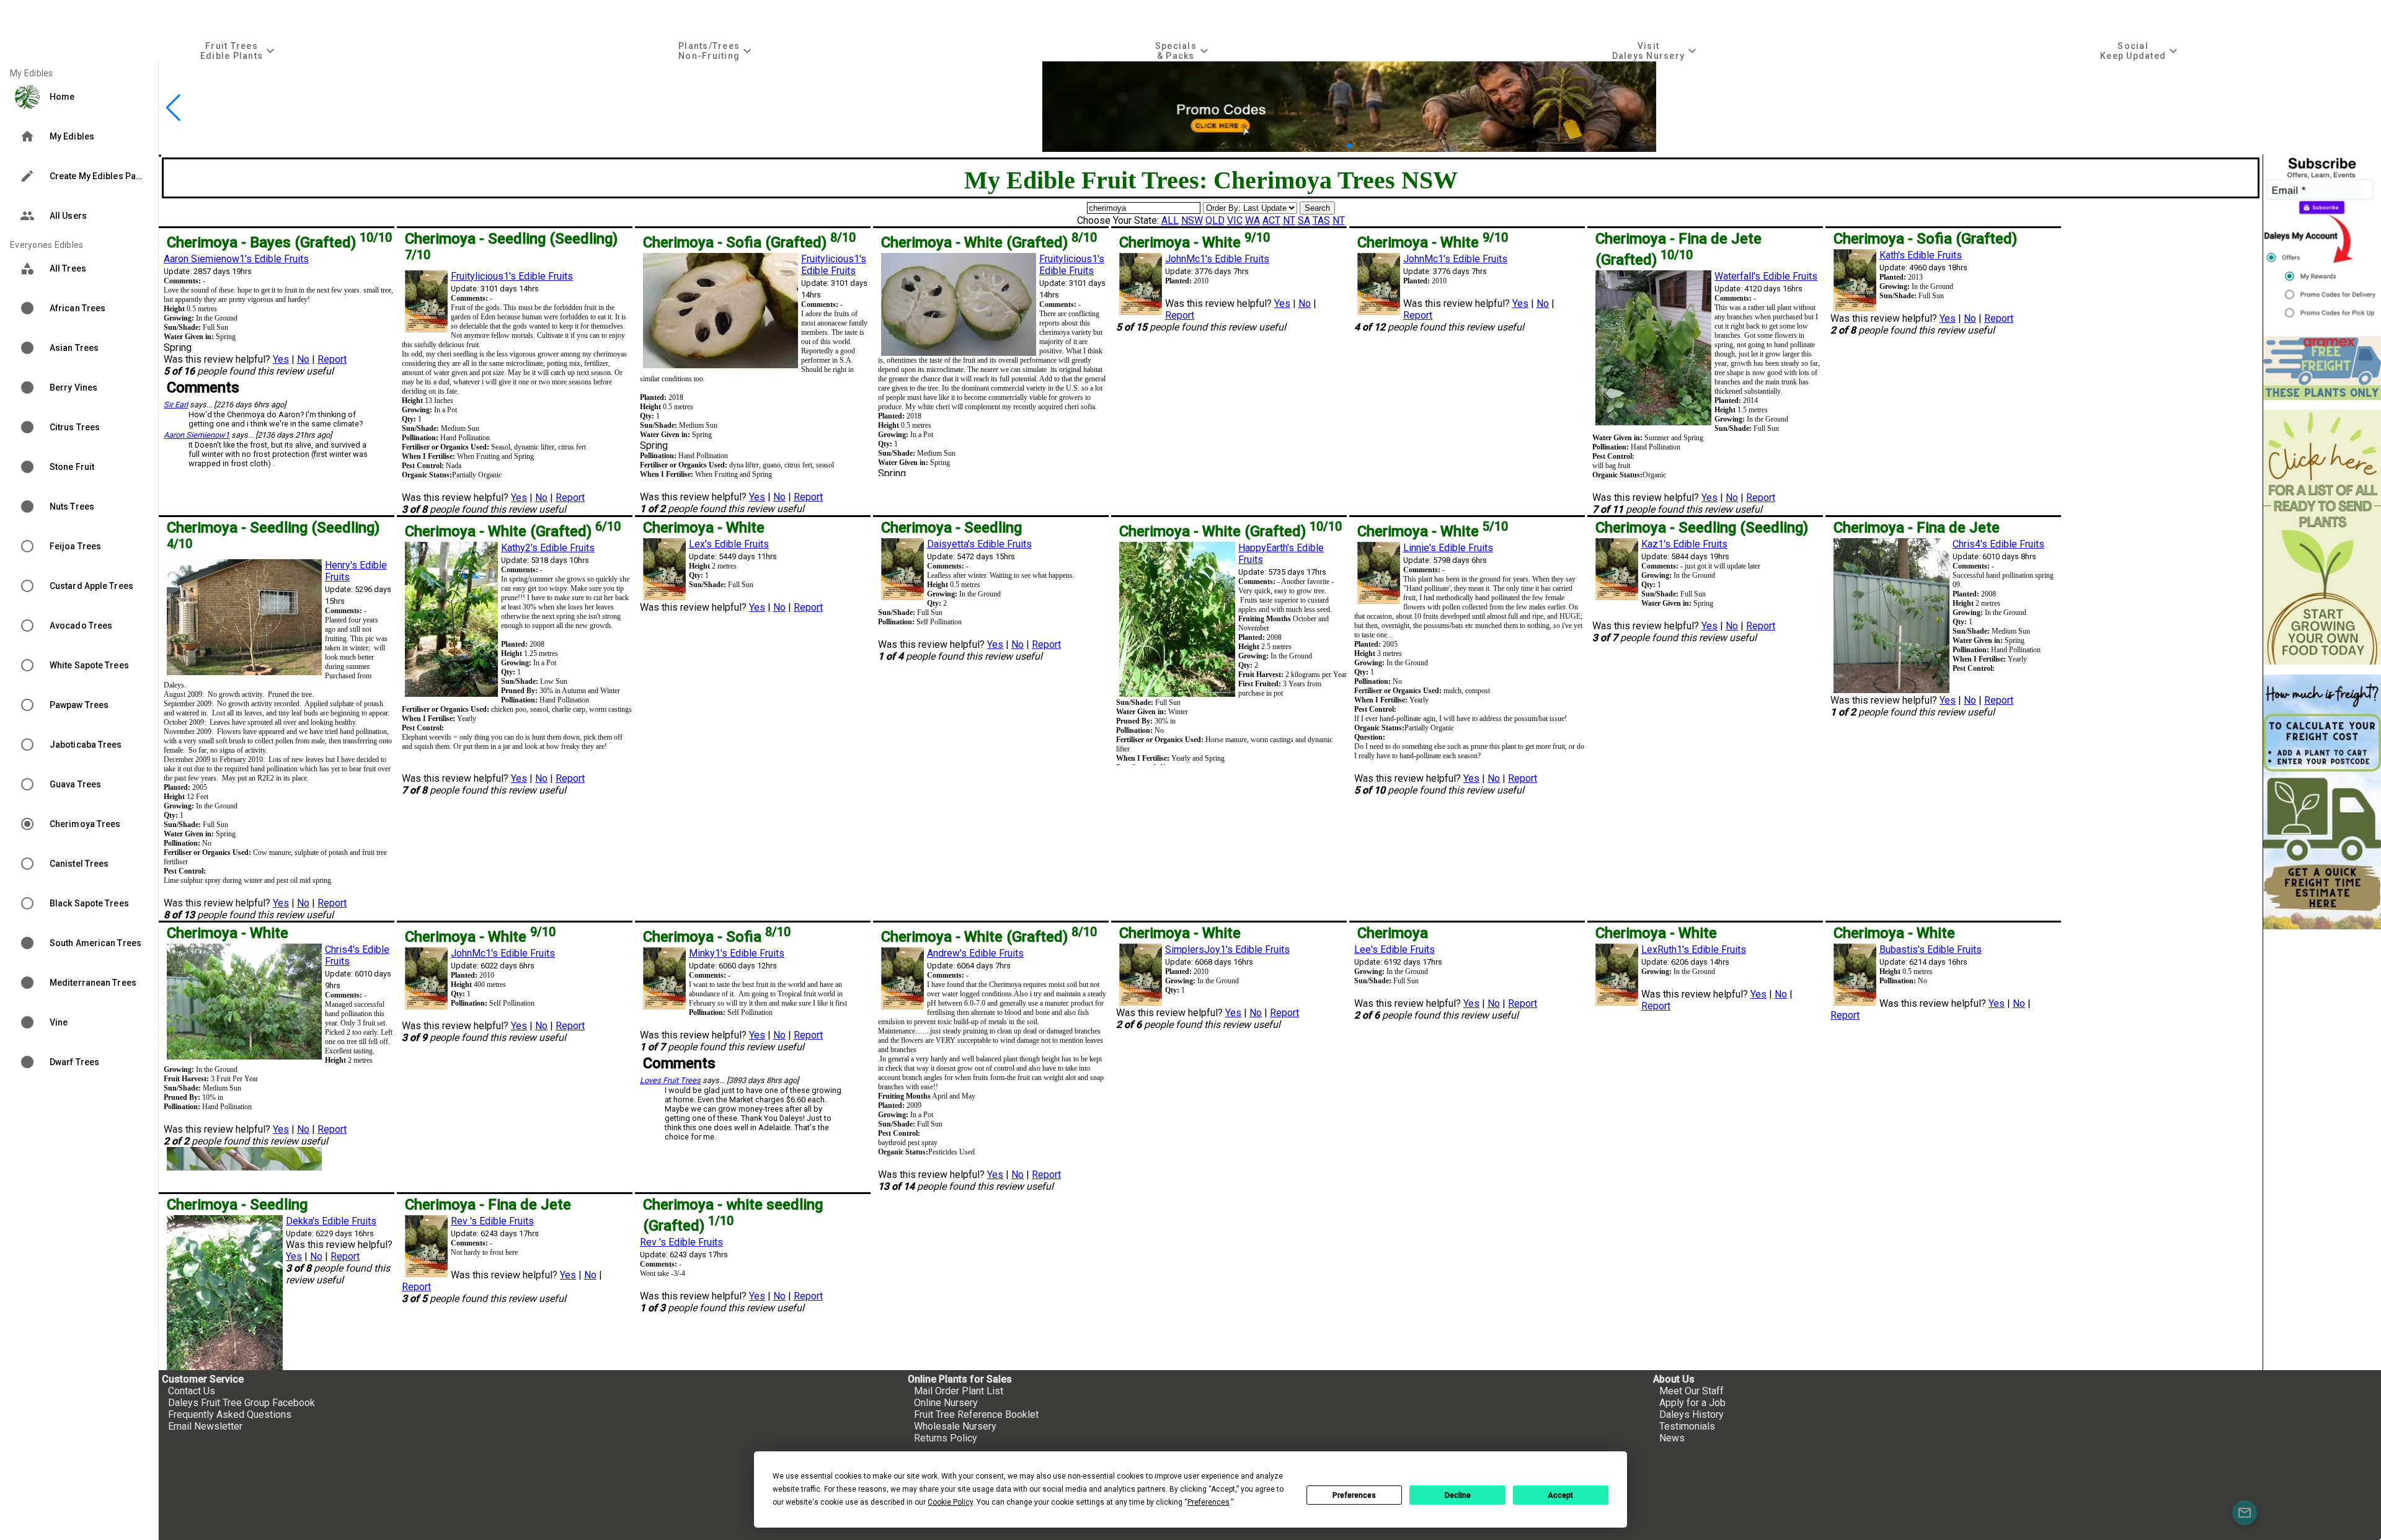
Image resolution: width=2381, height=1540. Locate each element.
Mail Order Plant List (959, 1391)
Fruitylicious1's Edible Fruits (512, 276)
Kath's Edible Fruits (1921, 255)
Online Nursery (946, 1403)
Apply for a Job (1692, 1403)
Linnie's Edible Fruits (1448, 548)
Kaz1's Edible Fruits (1684, 544)
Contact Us (192, 1391)
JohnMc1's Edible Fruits (1217, 259)
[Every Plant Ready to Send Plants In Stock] (2322, 537)
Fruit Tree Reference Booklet (976, 1414)
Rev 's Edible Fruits (492, 1221)
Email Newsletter (205, 1426)
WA (1253, 220)
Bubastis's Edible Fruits (1931, 949)
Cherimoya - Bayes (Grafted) (279, 242)
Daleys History (1692, 1414)
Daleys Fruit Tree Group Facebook (242, 1403)
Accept (1560, 1495)
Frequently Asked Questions (230, 1414)
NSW (1192, 220)
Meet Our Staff (1692, 1391)
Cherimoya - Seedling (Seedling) (1702, 528)
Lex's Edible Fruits (729, 544)
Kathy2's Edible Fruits (548, 548)
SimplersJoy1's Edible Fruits (1227, 949)
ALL (1170, 220)
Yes (281, 359)
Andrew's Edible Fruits (975, 953)
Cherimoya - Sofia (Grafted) (749, 242)
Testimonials (1687, 1426)
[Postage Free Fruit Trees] (2322, 368)
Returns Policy (946, 1438)
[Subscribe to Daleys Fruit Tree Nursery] (2322, 240)
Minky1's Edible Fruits (737, 953)
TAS (1321, 220)
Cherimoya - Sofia (717, 937)
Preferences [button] (1208, 1502)
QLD (1215, 220)
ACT (1271, 220)
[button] (1330, 146)
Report (332, 359)
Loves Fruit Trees (670, 1080)
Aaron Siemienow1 (197, 435)
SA (1304, 220)
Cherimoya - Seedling (951, 528)
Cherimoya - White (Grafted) (989, 242)
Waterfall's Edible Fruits (1766, 276)
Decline (1458, 1495)
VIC (1235, 220)
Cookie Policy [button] (950, 1502)
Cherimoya (1393, 933)
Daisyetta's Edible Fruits (979, 544)
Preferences (1354, 1495)
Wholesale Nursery (955, 1426)
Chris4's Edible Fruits (1998, 544)
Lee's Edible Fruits (1394, 949)
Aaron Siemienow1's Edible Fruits (236, 259)
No (303, 359)
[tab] (239, 51)
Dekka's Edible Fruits (331, 1221)
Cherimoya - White (1195, 242)
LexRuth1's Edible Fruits (1694, 949)
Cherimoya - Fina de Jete (1917, 528)
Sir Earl (176, 405)
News (1672, 1438)
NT (1289, 220)
